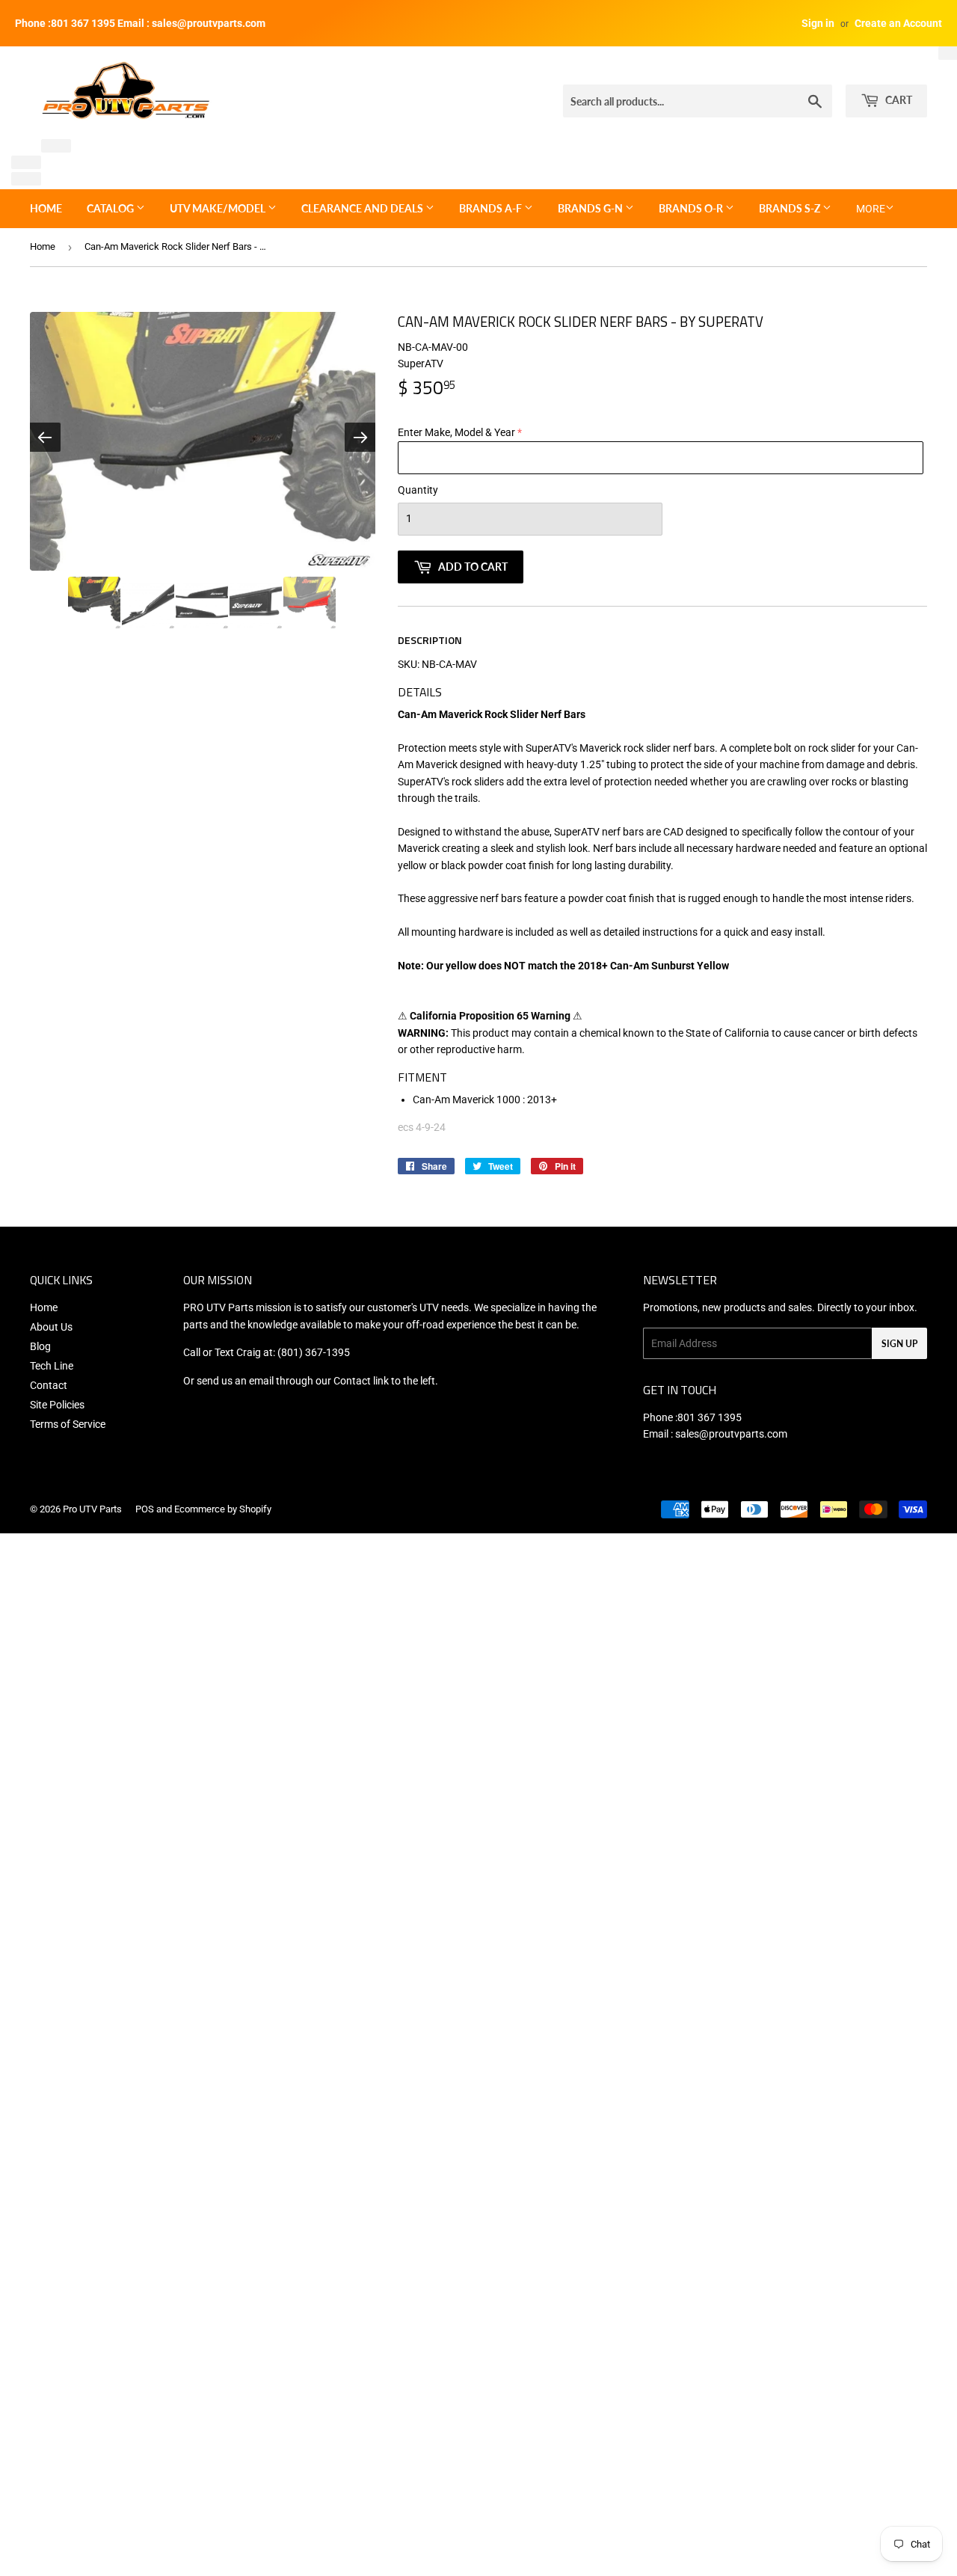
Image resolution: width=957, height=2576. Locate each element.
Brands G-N (591, 208)
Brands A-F (492, 208)
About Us (51, 1327)
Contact (49, 1385)
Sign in (818, 23)
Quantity (418, 490)
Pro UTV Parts (92, 1509)
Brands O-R (692, 208)
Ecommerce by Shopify (223, 1509)
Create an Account (898, 23)
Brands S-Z (791, 208)
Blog (40, 1346)
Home (46, 208)
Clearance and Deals (363, 208)
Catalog (111, 208)
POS (145, 1509)
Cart (898, 100)
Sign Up (899, 1344)
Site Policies (57, 1405)
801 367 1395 (710, 1417)
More (871, 209)
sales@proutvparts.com (731, 1434)
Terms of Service (68, 1424)
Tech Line (52, 1366)
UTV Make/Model (219, 208)
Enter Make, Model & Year (456, 432)
